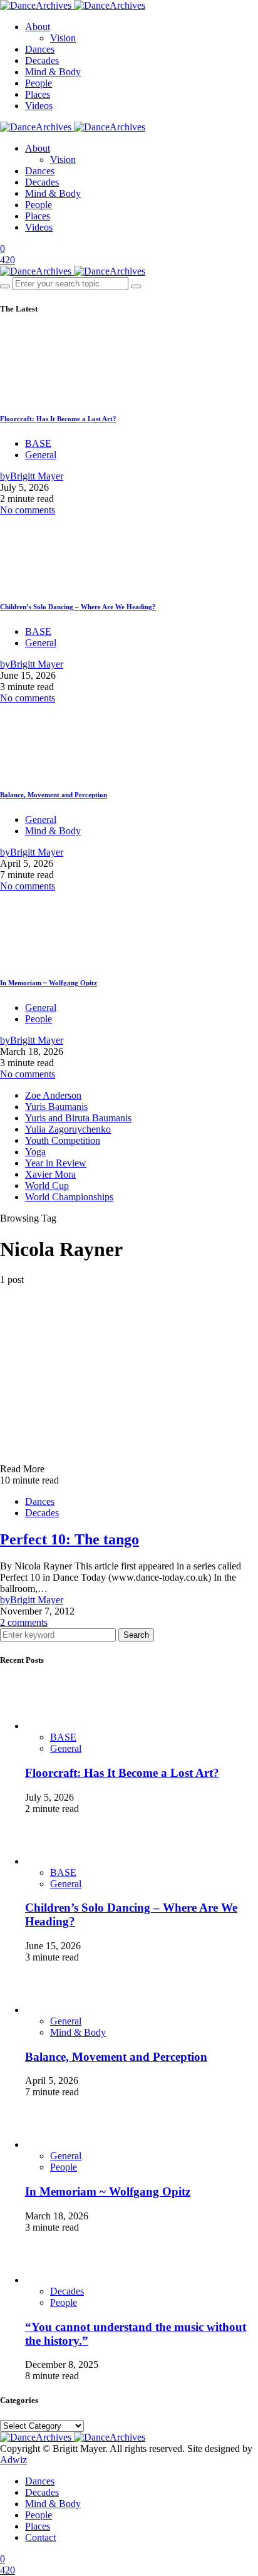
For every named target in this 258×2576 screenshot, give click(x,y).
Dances (40, 49)
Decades (42, 60)
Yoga (35, 1152)
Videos (39, 106)
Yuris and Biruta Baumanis (78, 1118)
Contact (40, 2537)
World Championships (69, 1197)
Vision (63, 38)
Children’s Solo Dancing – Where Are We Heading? (78, 607)
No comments (28, 510)
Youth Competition (63, 1140)
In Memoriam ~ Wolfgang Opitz (49, 983)
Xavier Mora (50, 1174)
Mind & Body (53, 72)
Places (38, 94)
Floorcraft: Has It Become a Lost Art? (58, 419)
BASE (38, 443)
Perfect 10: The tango (70, 1539)
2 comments (24, 1622)
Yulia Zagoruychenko (68, 1129)
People (39, 83)
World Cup (47, 1186)
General (41, 455)
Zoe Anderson (53, 1095)
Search (136, 1635)
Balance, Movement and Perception (54, 795)
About (38, 27)
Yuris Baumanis (56, 1107)
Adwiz (13, 2460)
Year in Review (56, 1163)
